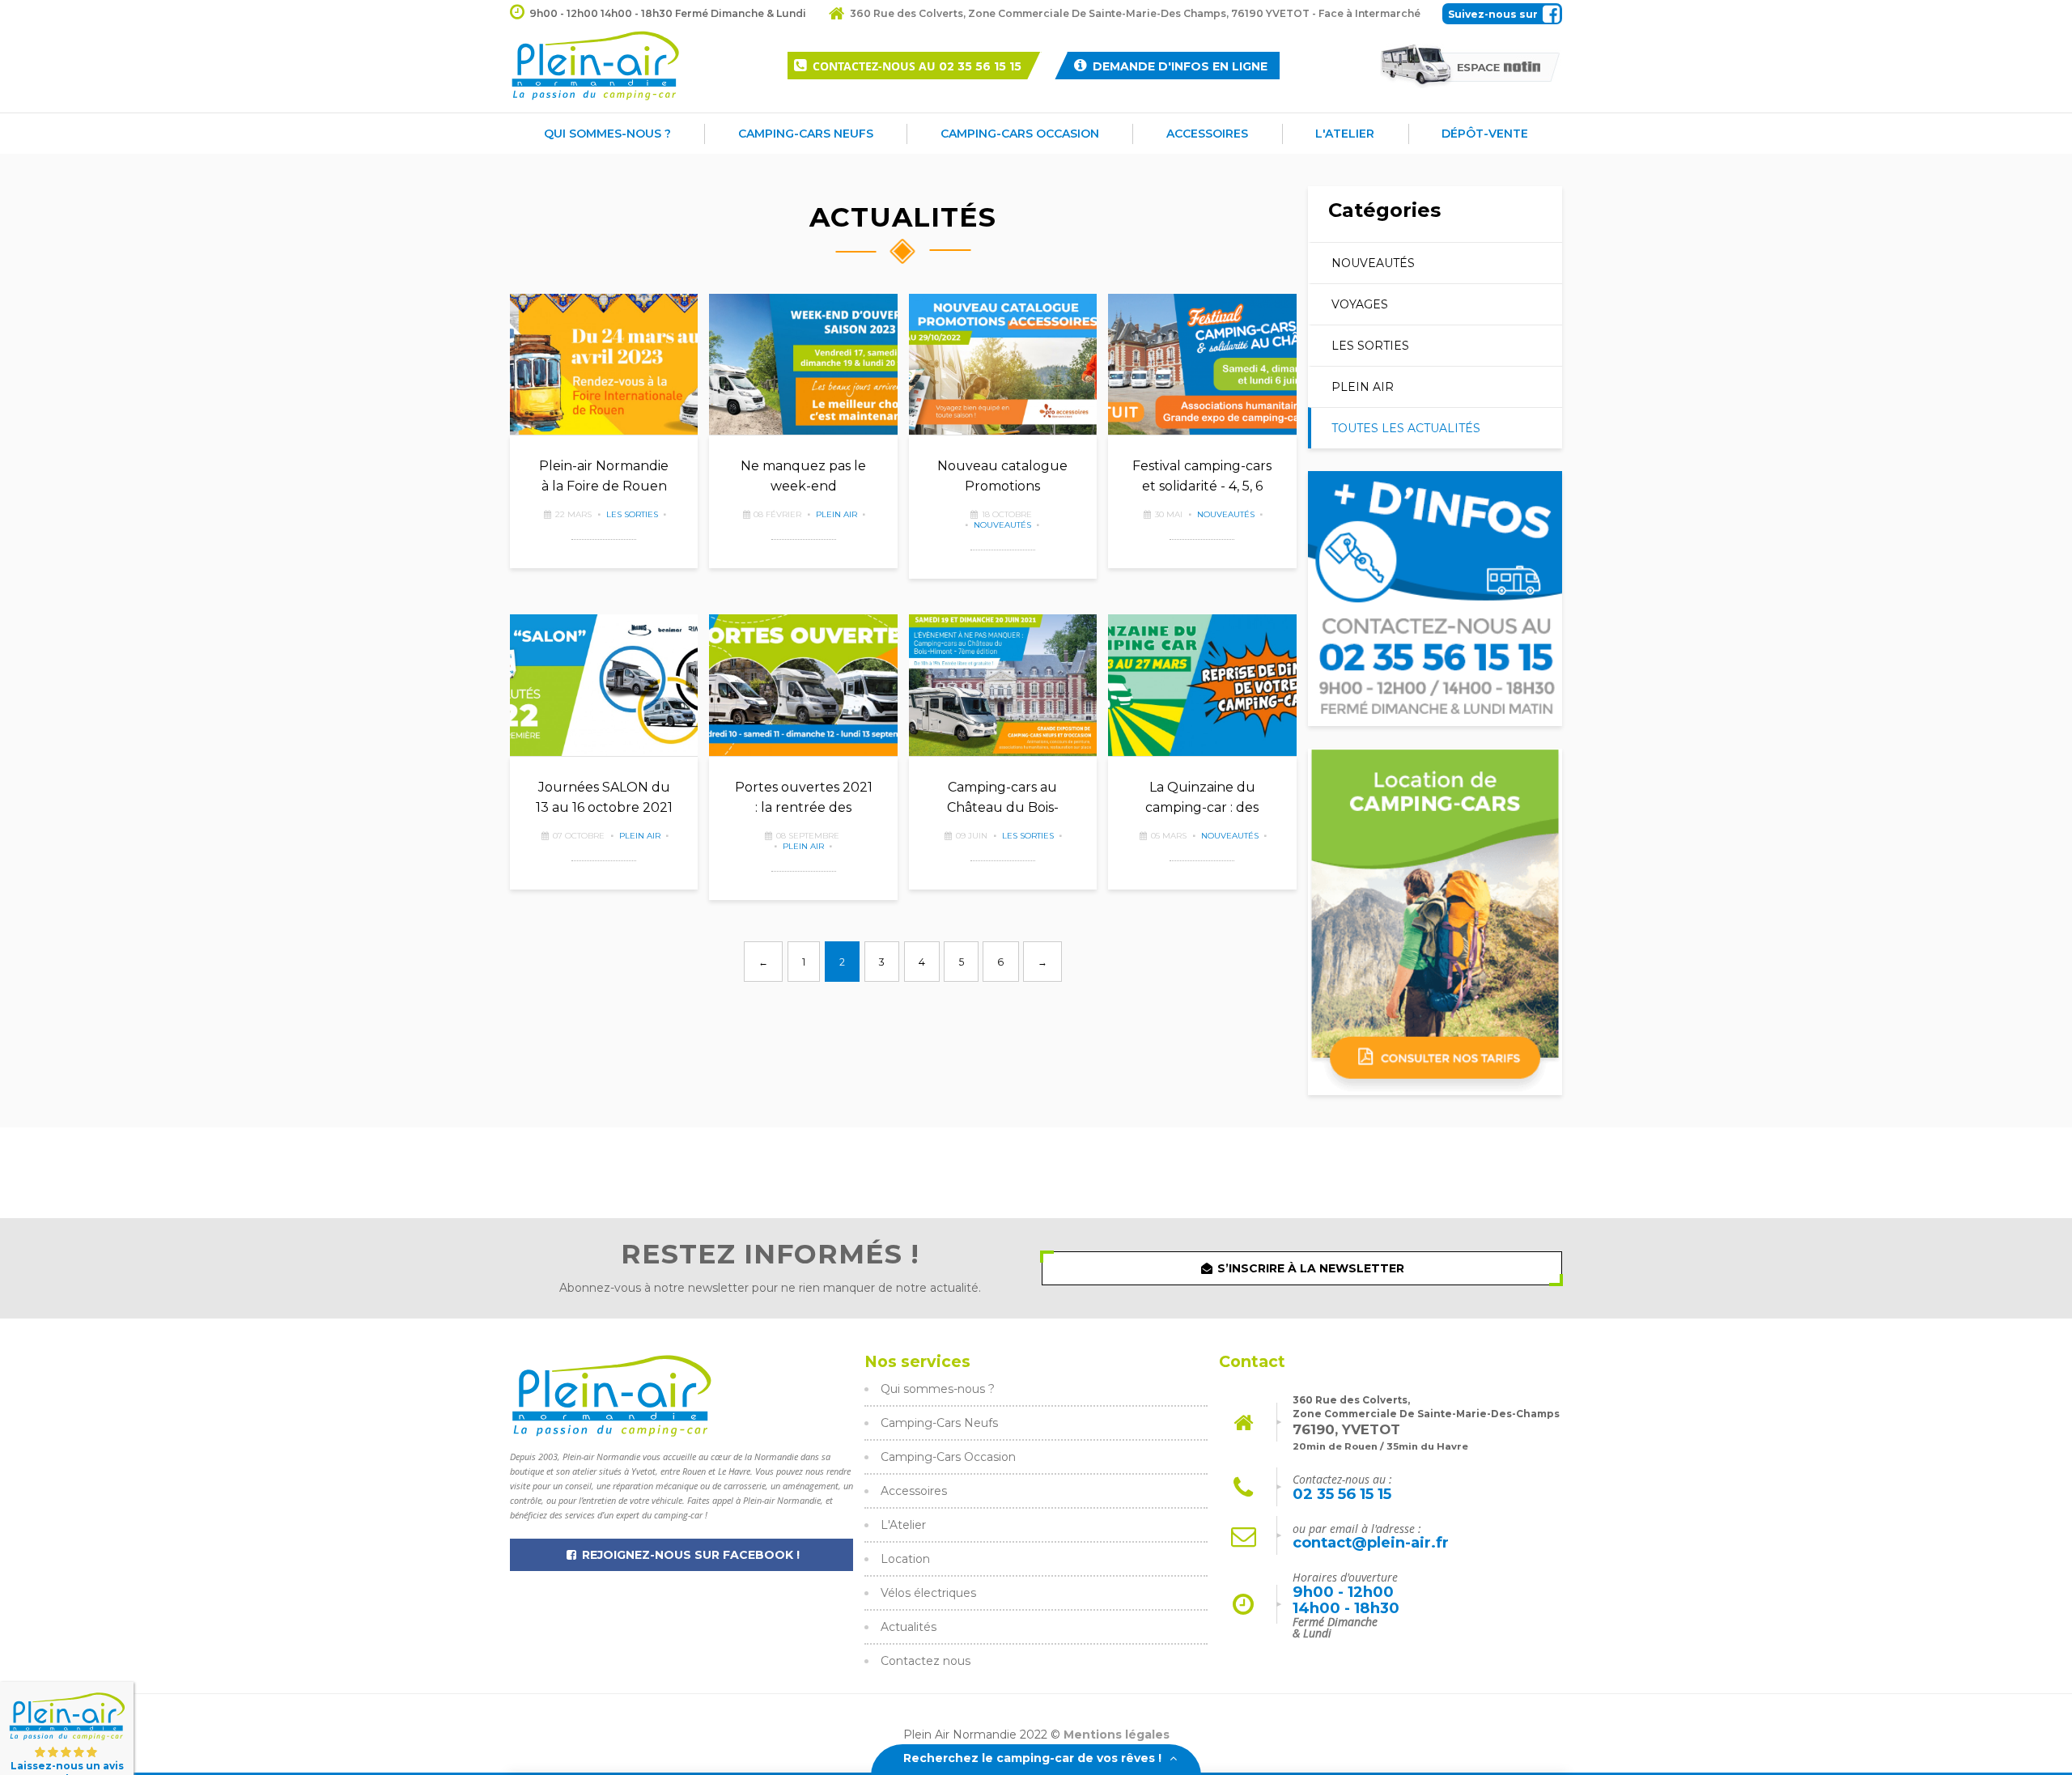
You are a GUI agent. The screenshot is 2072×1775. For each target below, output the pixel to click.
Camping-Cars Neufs (806, 134)
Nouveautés (1002, 525)
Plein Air (836, 514)
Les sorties (632, 514)
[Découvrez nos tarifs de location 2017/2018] (1435, 922)
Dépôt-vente (1485, 134)
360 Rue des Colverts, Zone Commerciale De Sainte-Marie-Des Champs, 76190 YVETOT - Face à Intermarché (1135, 13)
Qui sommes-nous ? (607, 134)
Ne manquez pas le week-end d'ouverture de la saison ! (803, 478)
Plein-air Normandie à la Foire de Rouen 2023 (604, 478)
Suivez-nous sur (1493, 14)
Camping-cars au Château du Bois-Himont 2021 (1003, 799)
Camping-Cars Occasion (1020, 134)
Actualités (909, 1627)
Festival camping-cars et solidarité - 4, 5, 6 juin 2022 (1202, 478)
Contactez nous (926, 1661)
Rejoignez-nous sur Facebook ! (689, 1555)
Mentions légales (1117, 1735)
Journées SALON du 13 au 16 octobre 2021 (604, 798)
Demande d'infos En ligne (1178, 66)
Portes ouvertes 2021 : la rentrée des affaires (804, 799)
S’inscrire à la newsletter (1309, 1268)
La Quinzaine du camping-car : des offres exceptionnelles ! (1202, 799)
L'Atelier (1345, 134)
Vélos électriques (928, 1593)
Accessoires (1207, 134)
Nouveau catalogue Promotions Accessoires (1002, 478)
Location (905, 1559)
